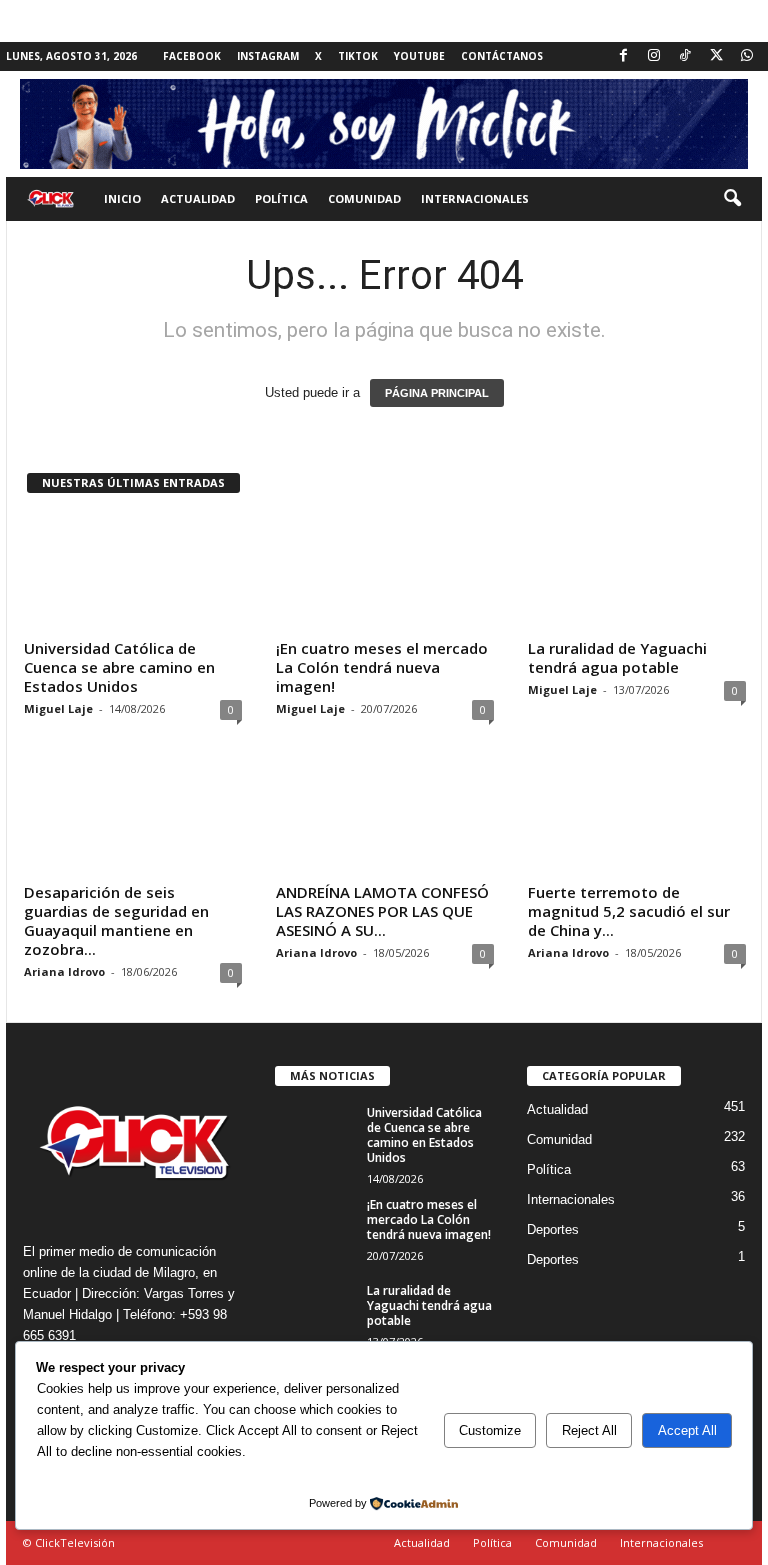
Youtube (419, 56)
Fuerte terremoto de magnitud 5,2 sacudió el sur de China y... (629, 911)
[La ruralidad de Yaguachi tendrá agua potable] (637, 573)
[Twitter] (716, 56)
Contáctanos (502, 56)
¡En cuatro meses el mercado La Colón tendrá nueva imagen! (382, 667)
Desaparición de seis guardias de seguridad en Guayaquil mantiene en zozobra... (116, 920)
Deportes (553, 1229)
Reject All (589, 1430)
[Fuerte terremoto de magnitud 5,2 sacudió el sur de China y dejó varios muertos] (637, 817)
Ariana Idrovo (64, 971)
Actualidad (198, 198)
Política (281, 198)
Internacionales (475, 198)
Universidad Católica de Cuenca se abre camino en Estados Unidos (119, 667)
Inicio (122, 198)
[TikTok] (685, 56)
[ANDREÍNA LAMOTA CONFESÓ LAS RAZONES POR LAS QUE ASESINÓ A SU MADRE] (385, 817)
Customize (490, 1430)
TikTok (358, 56)
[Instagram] (654, 56)
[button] (732, 199)
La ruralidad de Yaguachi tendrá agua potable (617, 657)
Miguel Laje (58, 708)
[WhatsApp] (747, 56)
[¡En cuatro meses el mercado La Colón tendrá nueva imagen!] (385, 573)
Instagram (268, 56)
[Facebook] (623, 56)
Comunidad (364, 198)
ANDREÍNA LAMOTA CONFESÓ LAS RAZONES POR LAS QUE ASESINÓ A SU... (382, 911)
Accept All (687, 1430)
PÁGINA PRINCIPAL (437, 393)
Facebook (192, 56)
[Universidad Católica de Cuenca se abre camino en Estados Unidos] (133, 573)
